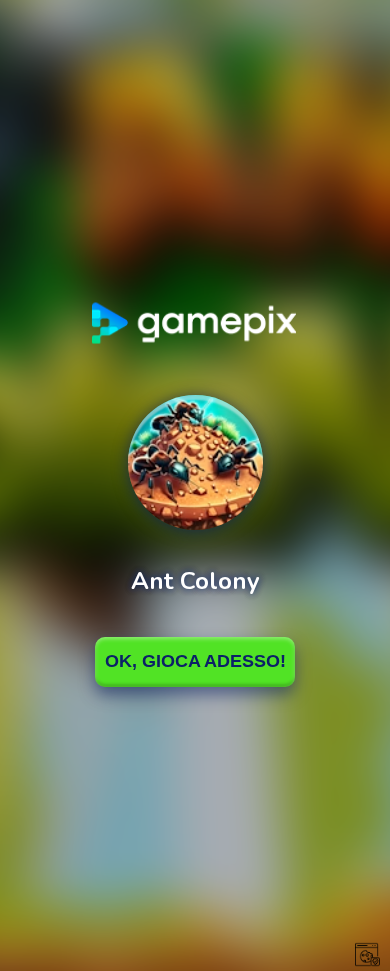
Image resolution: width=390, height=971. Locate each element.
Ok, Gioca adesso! (195, 661)
